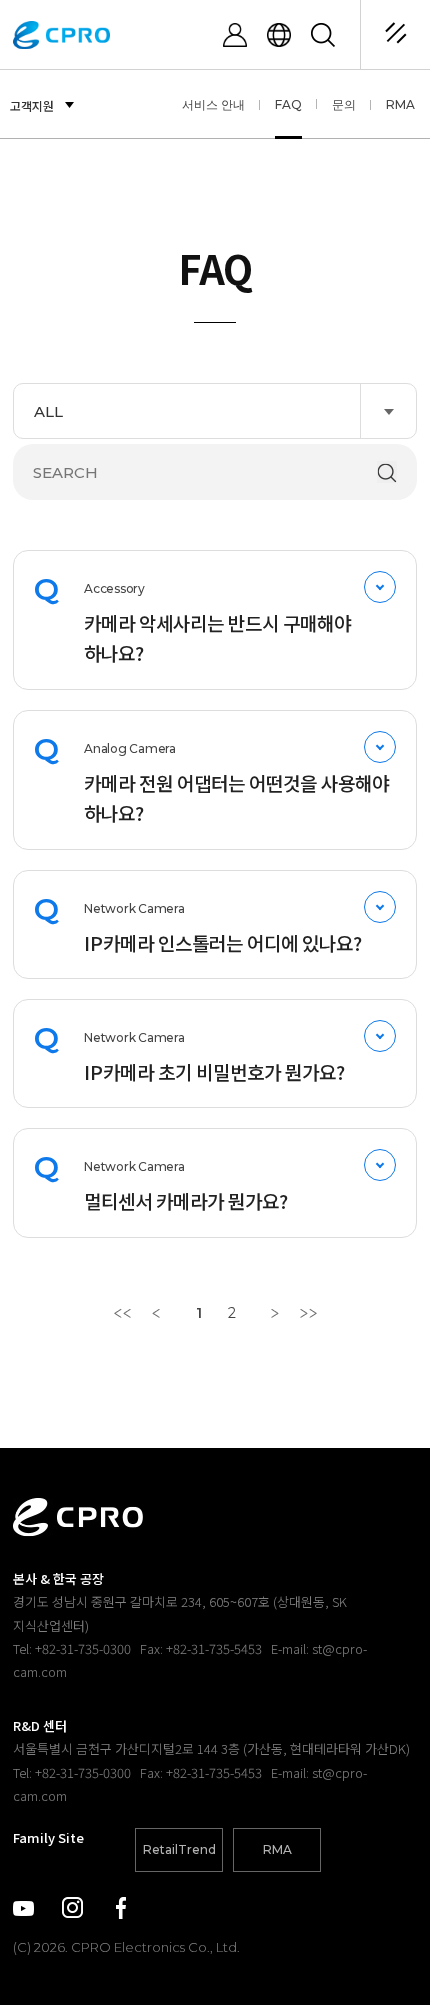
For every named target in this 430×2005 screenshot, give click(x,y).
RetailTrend (179, 1849)
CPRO (61, 35)
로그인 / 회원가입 (235, 35)
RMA (400, 104)
